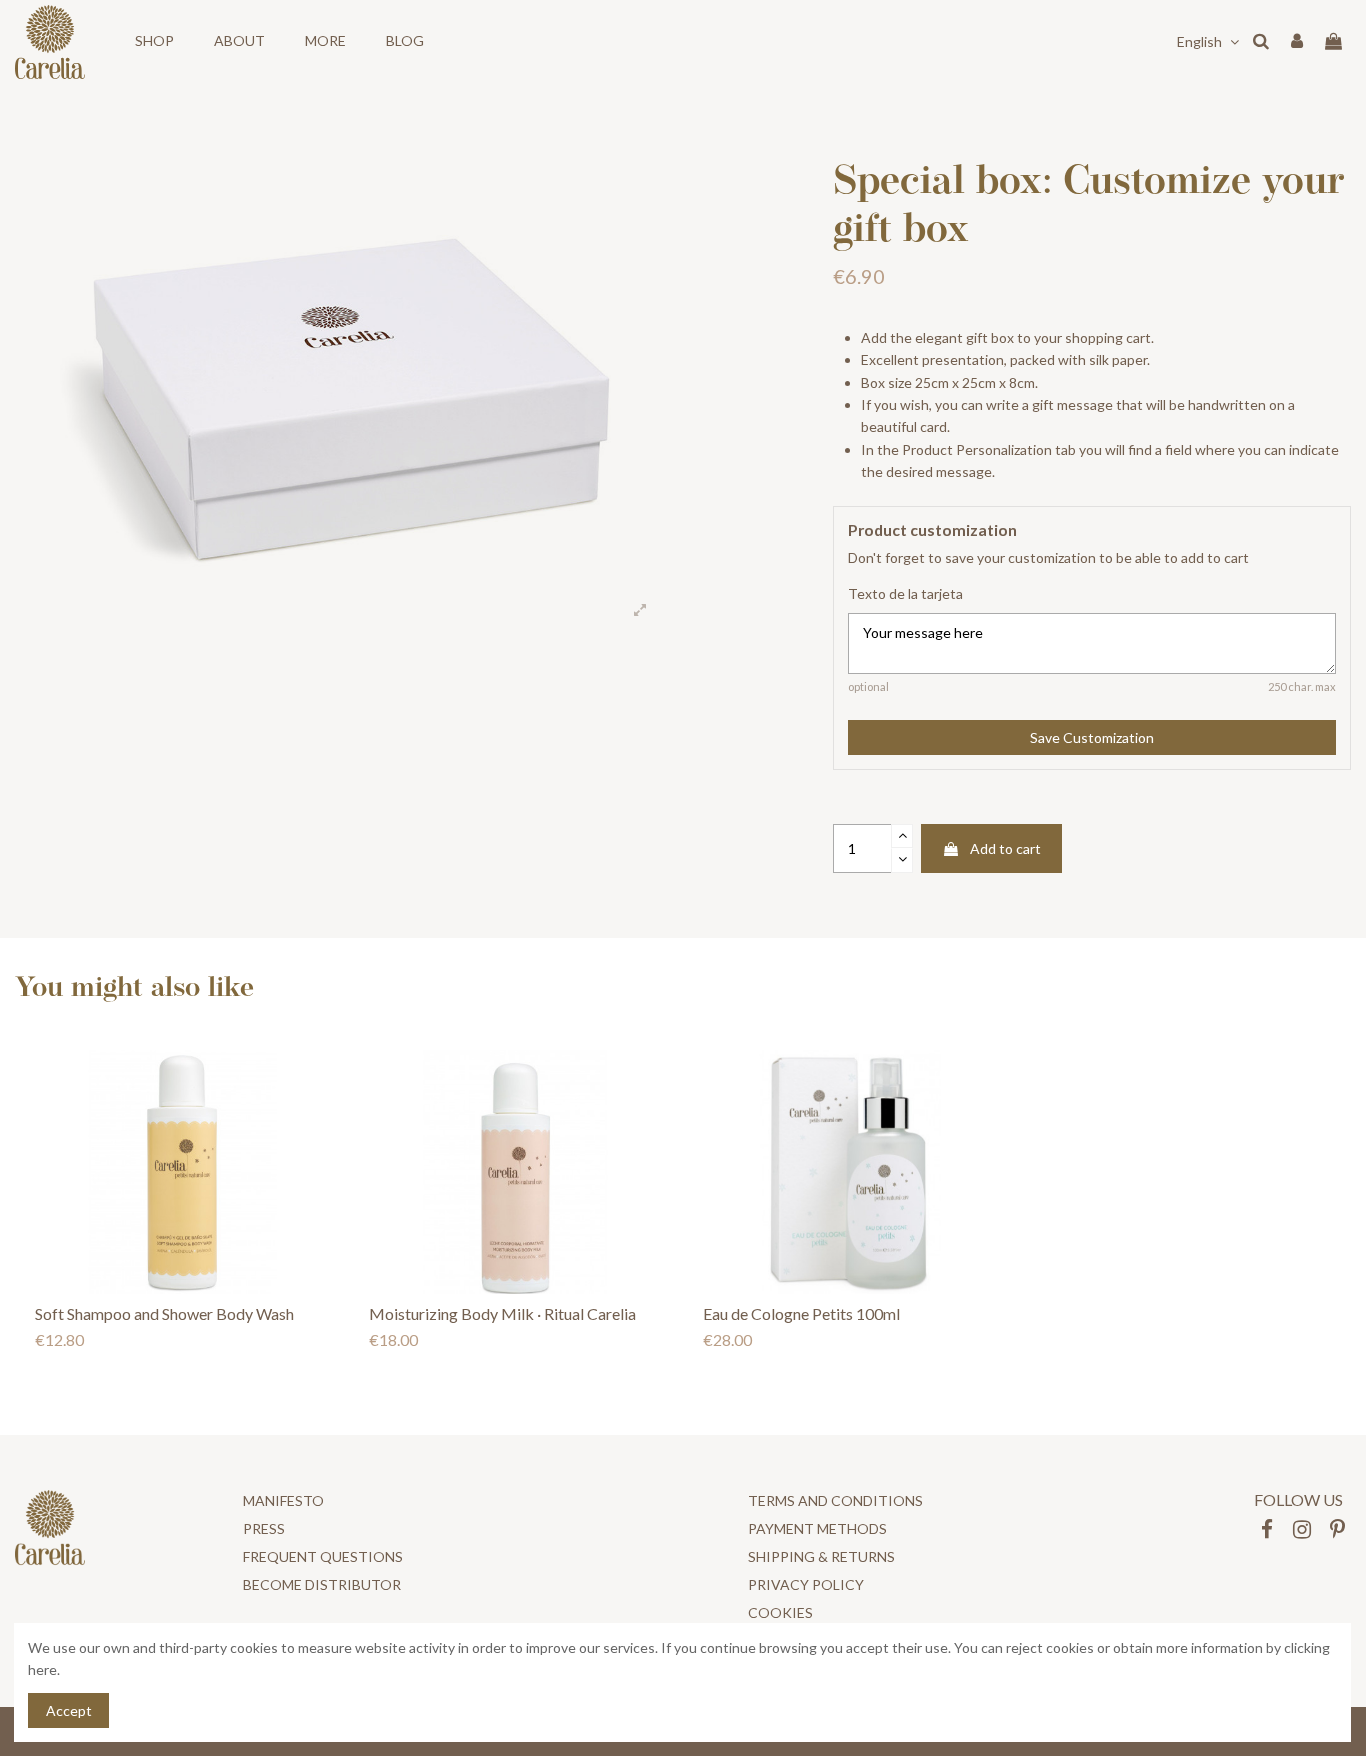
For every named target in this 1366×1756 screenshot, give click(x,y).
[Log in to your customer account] (1297, 42)
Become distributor (322, 1584)
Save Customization (1092, 737)
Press (264, 1528)
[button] (154, 41)
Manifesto (283, 1500)
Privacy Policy (806, 1584)
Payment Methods (817, 1528)
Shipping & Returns (821, 1556)
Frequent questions (323, 1556)
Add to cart (1005, 848)
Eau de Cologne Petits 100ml (801, 1313)
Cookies (780, 1612)
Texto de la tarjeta (905, 593)
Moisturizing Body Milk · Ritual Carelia (502, 1313)
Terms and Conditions (835, 1500)
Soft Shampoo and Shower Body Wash (164, 1313)
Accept (69, 1710)
